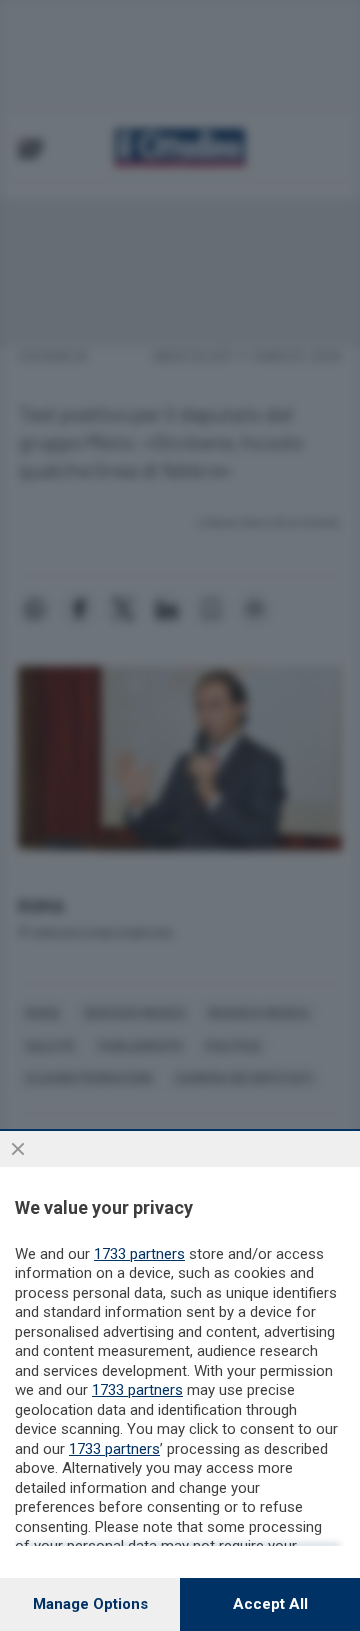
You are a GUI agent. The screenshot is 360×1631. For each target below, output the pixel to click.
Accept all (270, 1604)
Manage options (90, 1604)
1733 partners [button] (139, 1254)
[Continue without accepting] (18, 1149)
